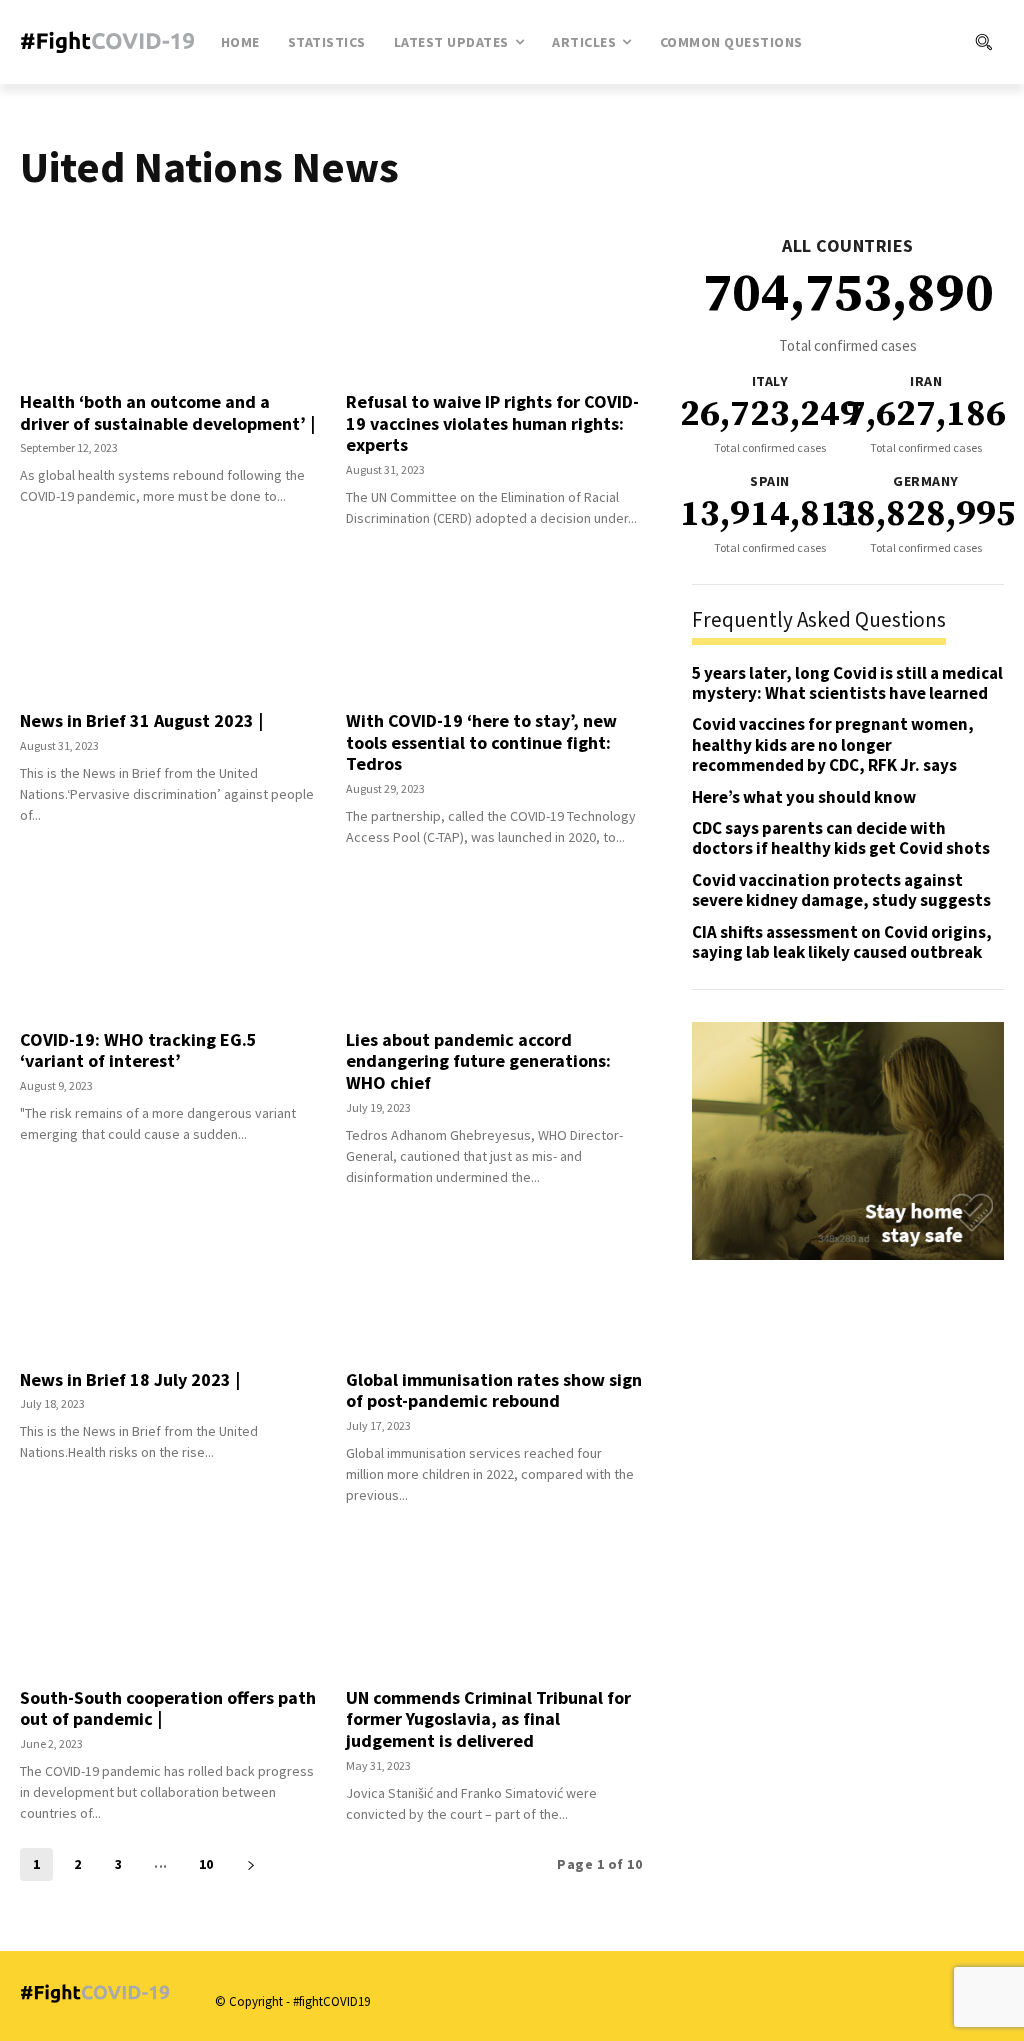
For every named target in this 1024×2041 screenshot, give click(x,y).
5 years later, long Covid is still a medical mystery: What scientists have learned (847, 683)
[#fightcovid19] (108, 42)
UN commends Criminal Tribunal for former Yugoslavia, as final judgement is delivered (488, 1719)
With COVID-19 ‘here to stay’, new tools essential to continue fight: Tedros (481, 742)
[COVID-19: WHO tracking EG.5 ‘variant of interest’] (168, 947)
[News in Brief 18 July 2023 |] (168, 1287)
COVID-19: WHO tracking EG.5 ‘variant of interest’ (138, 1050)
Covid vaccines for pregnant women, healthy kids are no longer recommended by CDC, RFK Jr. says (833, 744)
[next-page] (251, 1864)
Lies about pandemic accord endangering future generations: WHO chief (478, 1061)
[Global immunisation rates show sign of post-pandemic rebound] (494, 1287)
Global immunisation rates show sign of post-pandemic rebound (494, 1390)
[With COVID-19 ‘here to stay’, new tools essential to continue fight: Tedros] (494, 628)
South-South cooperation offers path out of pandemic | (168, 1708)
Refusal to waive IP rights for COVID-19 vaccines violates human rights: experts (492, 423)
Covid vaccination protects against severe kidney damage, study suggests (841, 890)
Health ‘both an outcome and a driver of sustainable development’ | (167, 412)
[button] (915, 42)
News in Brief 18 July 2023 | (130, 1379)
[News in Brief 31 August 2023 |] (168, 628)
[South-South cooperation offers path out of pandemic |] (168, 1605)
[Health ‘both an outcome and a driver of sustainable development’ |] (168, 309)
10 (206, 1864)
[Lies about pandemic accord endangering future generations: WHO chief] (494, 947)
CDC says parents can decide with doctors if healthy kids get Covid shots (841, 838)
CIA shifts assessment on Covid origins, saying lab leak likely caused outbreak (842, 942)
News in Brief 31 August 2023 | (141, 720)
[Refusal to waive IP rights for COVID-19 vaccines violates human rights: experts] (494, 309)
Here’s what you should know (804, 797)
